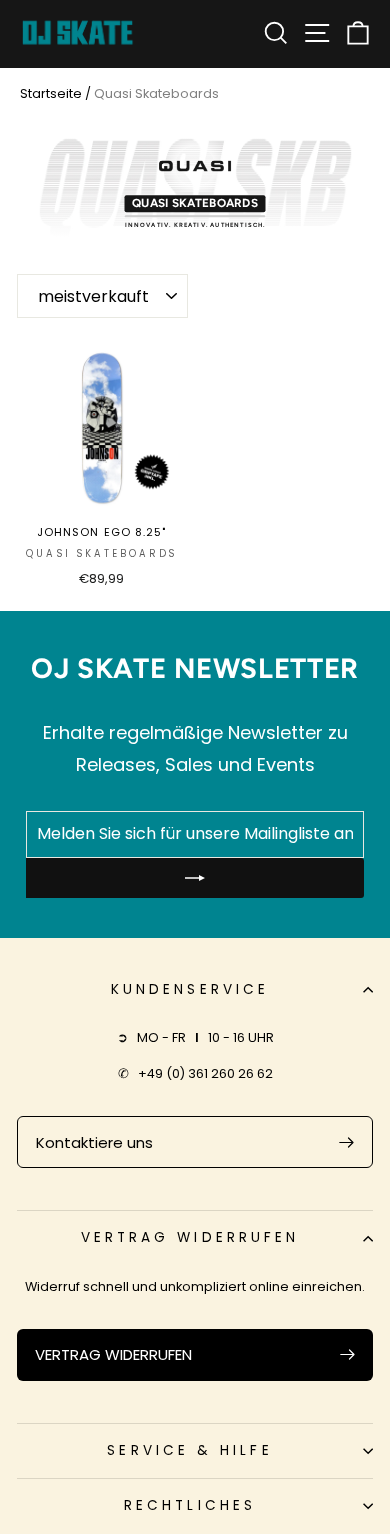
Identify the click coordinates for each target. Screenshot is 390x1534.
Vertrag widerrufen (190, 1237)
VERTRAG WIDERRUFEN (113, 1354)
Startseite (51, 93)
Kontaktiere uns (94, 1142)
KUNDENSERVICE (190, 989)
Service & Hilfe (189, 1450)
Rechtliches (190, 1505)
